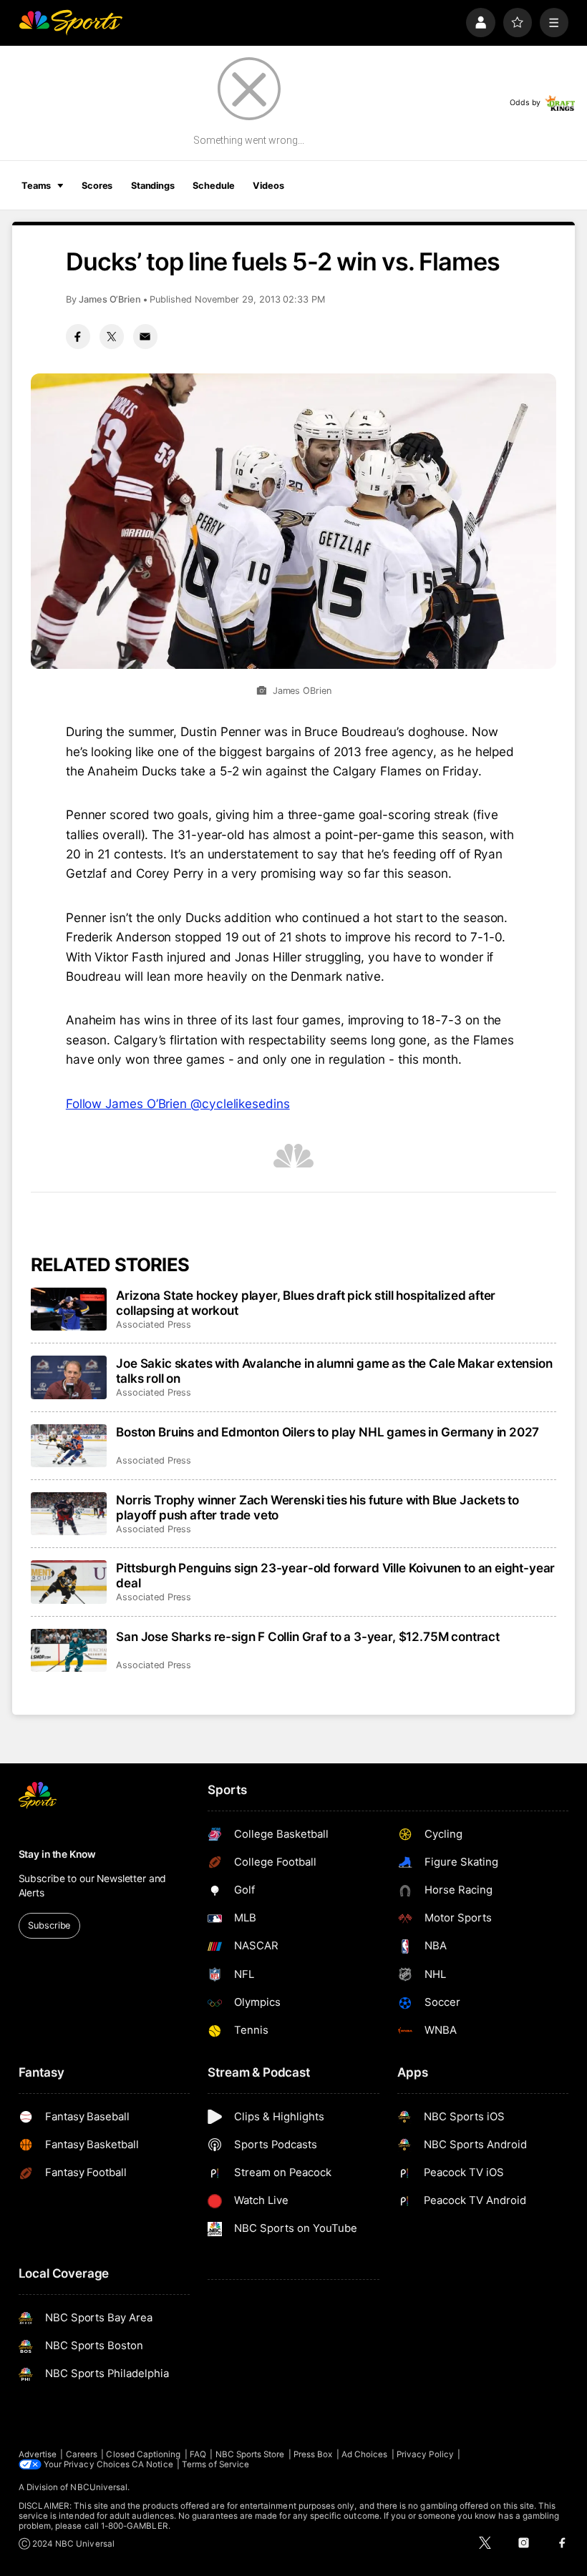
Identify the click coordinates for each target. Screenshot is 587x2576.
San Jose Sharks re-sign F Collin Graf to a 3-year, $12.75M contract (308, 1636)
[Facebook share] (78, 336)
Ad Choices (365, 2454)
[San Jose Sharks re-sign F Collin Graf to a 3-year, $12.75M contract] (69, 1650)
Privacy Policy (425, 2454)
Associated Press (154, 1324)
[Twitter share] (112, 336)
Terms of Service (215, 2464)
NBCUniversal (99, 2487)
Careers (82, 2454)
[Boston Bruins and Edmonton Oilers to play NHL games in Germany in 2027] (69, 1446)
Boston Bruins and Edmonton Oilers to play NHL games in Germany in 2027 (328, 1432)
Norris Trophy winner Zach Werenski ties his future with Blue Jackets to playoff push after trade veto (317, 1507)
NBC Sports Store (250, 2454)
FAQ (198, 2454)
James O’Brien (110, 299)
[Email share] (145, 336)
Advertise (38, 2454)
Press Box (313, 2454)
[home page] (71, 23)
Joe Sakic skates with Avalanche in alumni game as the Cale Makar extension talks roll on (334, 1371)
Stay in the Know (57, 1854)
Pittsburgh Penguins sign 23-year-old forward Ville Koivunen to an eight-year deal (335, 1575)
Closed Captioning (143, 2454)
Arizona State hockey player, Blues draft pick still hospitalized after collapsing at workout (306, 1303)
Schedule (213, 186)
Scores (97, 186)
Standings (153, 186)
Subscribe (49, 1925)
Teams (36, 186)
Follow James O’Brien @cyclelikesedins (178, 1103)
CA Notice (152, 2464)
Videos (268, 186)
